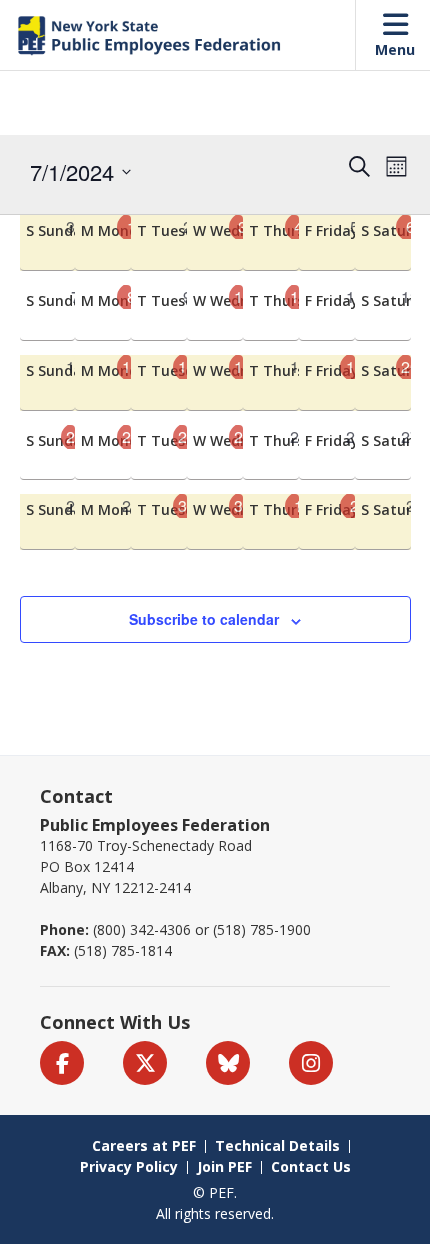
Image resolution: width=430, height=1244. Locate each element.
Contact (76, 796)
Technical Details (277, 1145)
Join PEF (224, 1166)
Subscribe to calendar (204, 619)
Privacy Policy (129, 1166)
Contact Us (311, 1166)
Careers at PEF (144, 1145)
